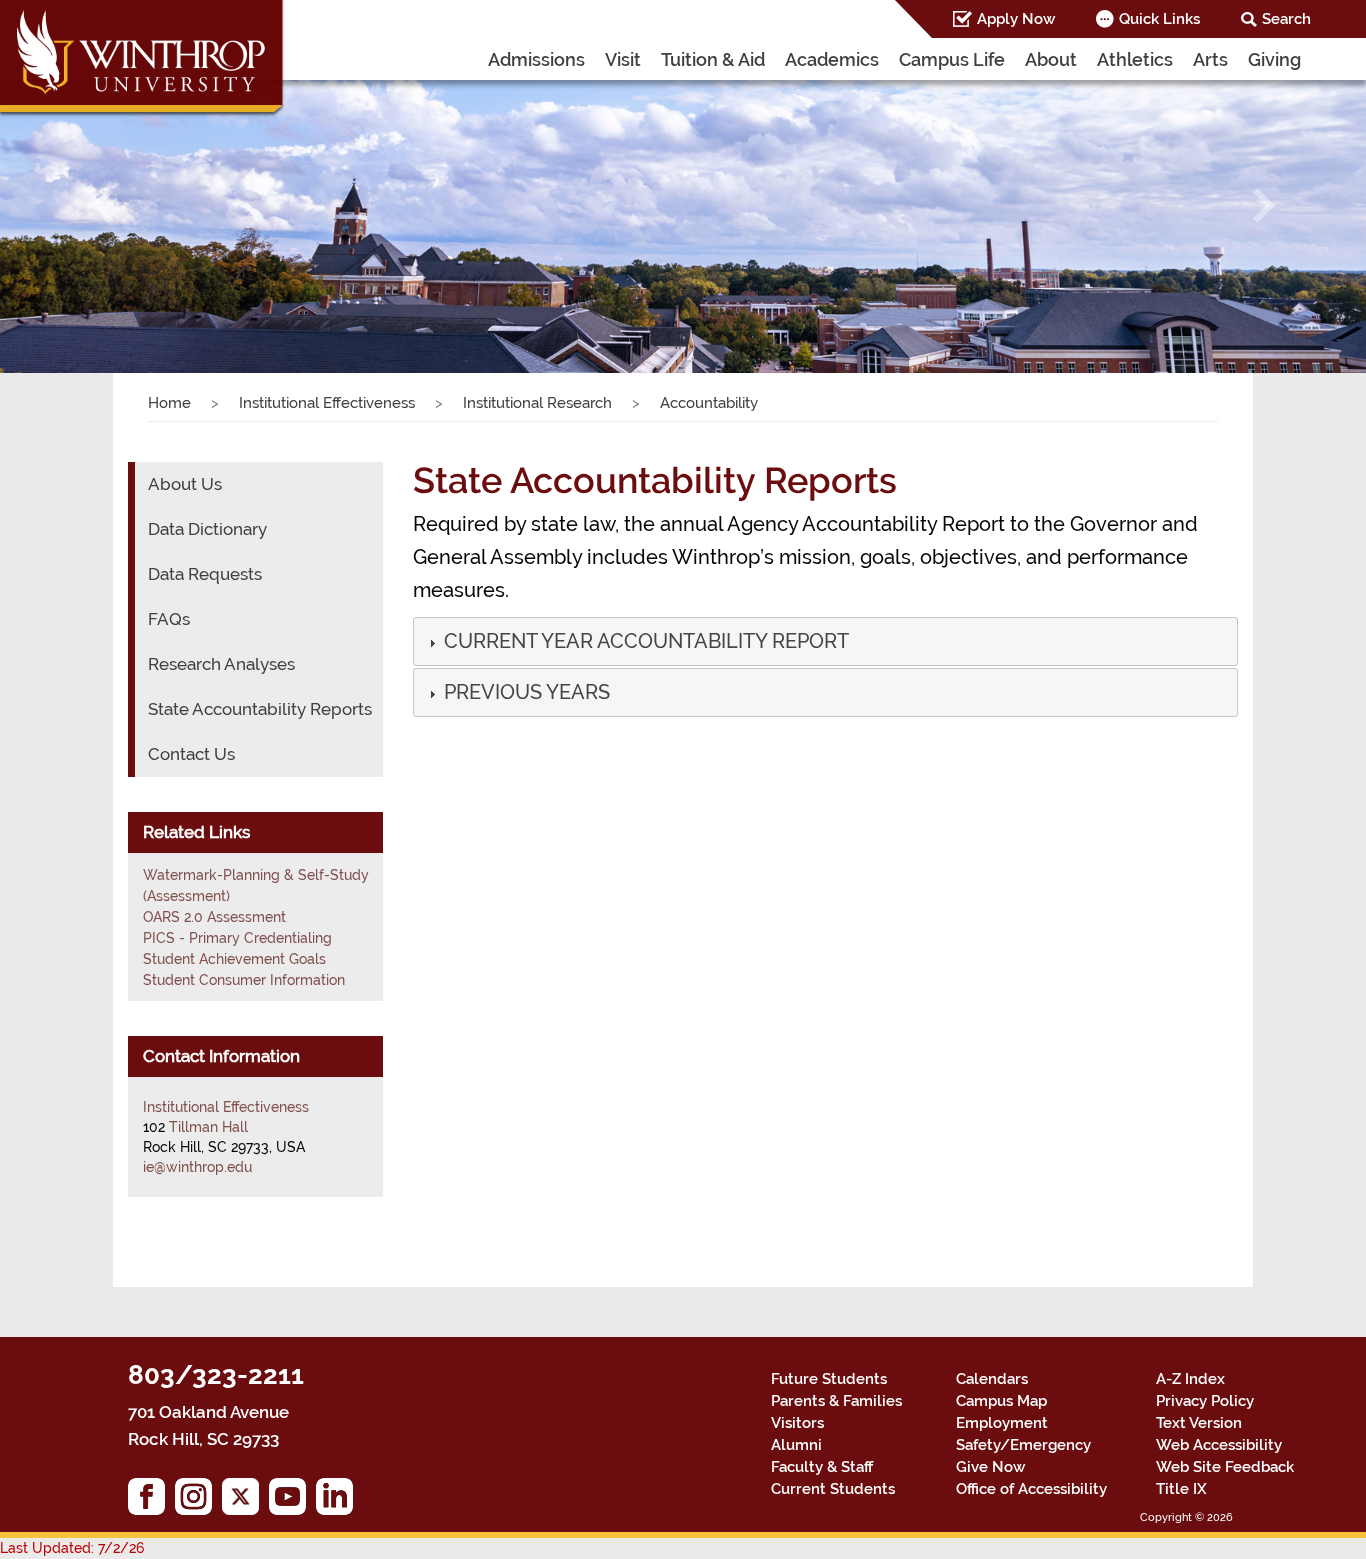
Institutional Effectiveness (327, 403)
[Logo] (143, 60)
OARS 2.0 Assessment (214, 917)
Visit (623, 59)
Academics (832, 59)
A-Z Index (1190, 1379)
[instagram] (198, 1501)
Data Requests (205, 574)
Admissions (536, 59)
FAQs (169, 619)
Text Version (1199, 1423)
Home (169, 403)
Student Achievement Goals (234, 959)
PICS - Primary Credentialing (237, 938)
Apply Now (1016, 19)
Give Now (990, 1467)
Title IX (1181, 1489)
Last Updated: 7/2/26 (72, 1548)
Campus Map (1001, 1401)
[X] (245, 1501)
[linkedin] (339, 1501)
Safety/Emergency (1023, 1445)
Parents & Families (836, 1401)
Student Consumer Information (244, 980)
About (1051, 59)
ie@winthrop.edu (197, 1167)
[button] (102, 205)
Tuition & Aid (713, 59)
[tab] (825, 641)
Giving (1274, 59)
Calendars (992, 1379)
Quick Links (1159, 19)
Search (1286, 19)
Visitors (797, 1423)
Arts (1210, 59)
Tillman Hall (208, 1127)
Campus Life (952, 59)
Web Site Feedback (1225, 1467)
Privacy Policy (1205, 1401)
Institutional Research (537, 403)
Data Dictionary (207, 529)
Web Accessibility (1219, 1445)
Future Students (829, 1379)
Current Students (833, 1489)
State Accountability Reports (260, 709)
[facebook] (151, 1501)
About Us (185, 484)
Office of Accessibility (1031, 1489)
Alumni (796, 1445)
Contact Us (191, 754)
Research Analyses (221, 664)
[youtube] (292, 1501)
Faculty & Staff (822, 1467)
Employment (1002, 1423)
